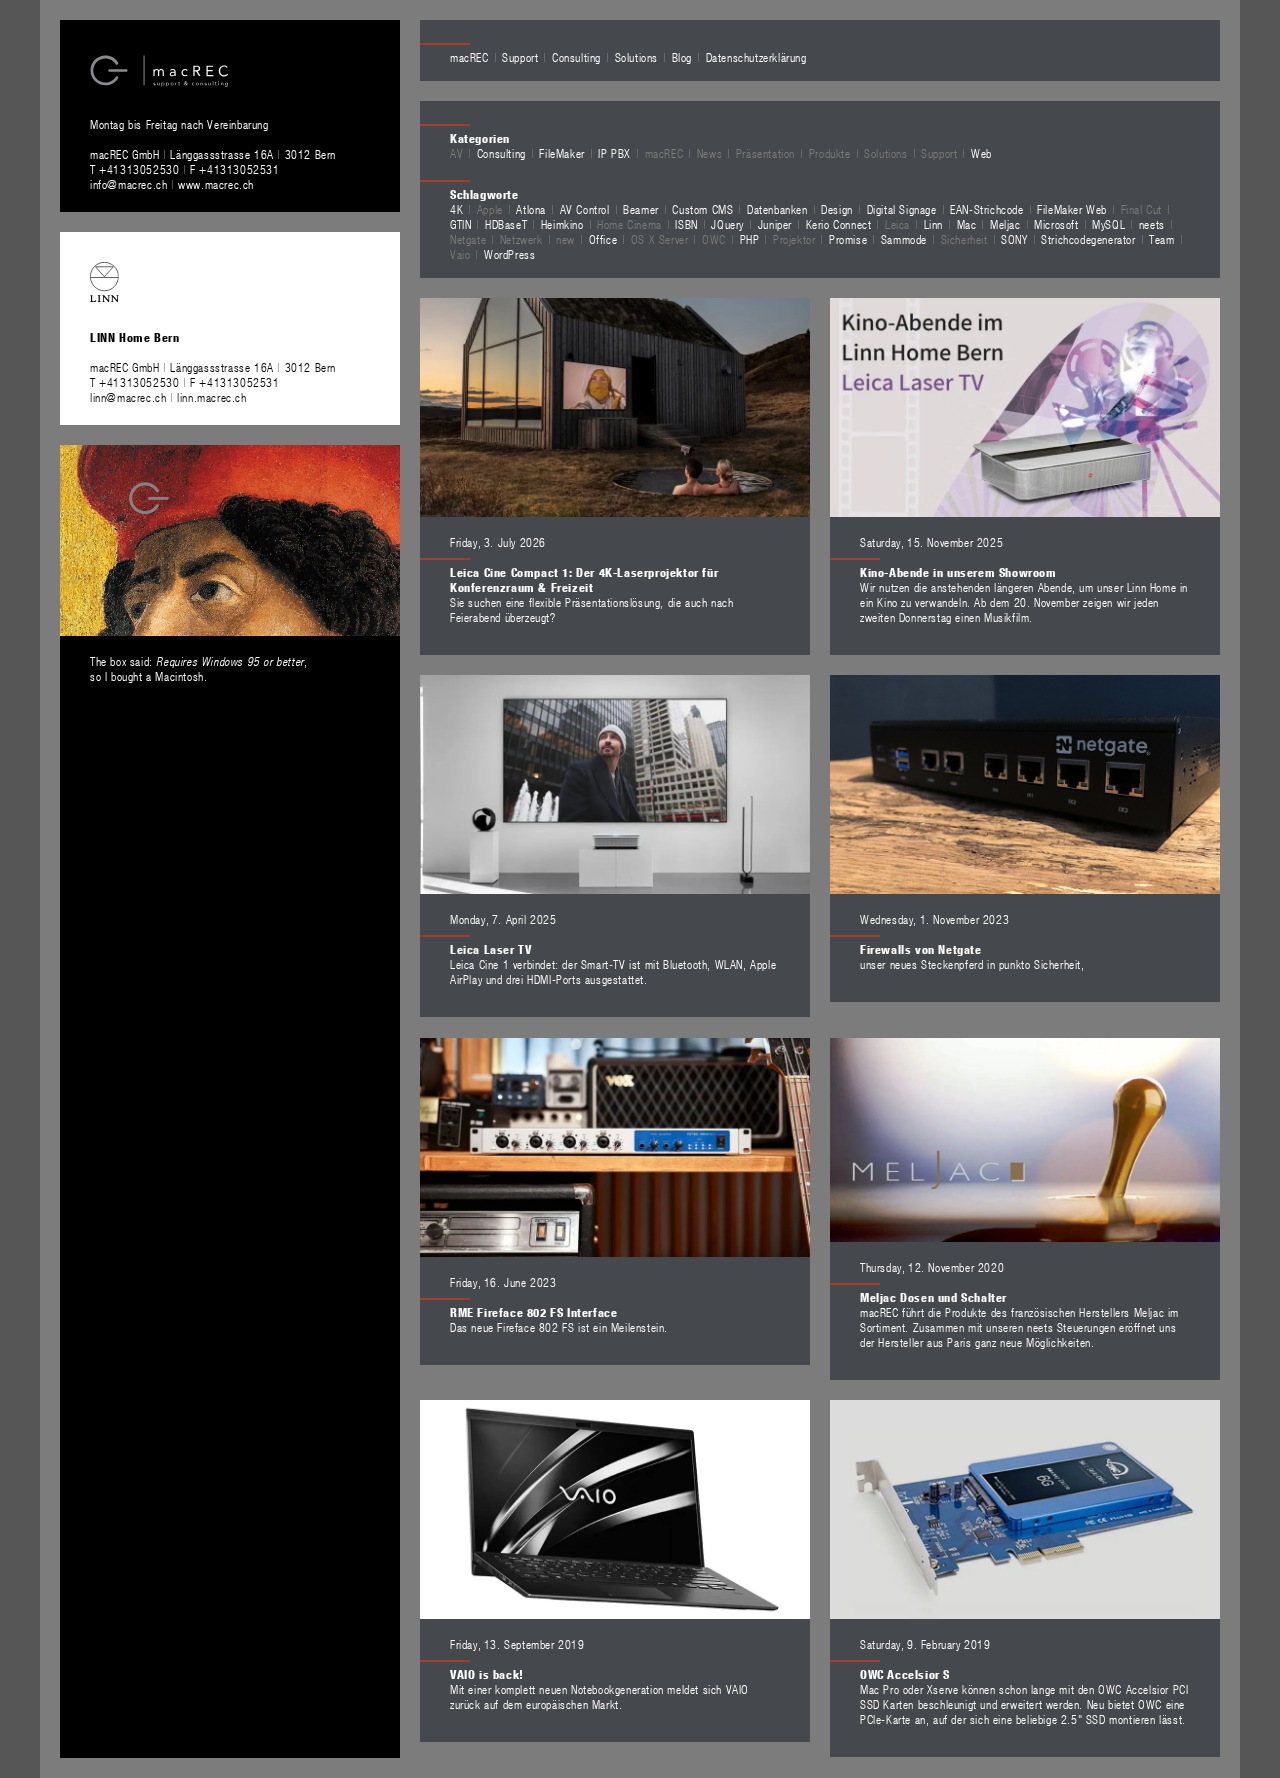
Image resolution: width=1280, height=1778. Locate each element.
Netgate (468, 239)
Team (1161, 239)
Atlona (531, 209)
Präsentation (765, 153)
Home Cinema (629, 224)
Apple (490, 209)
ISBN (686, 224)
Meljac (1005, 224)
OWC (714, 239)
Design (837, 209)
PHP (750, 239)
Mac (967, 224)
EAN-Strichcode (986, 209)
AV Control (585, 209)
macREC (469, 57)
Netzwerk (521, 239)
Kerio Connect (839, 224)
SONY (1014, 239)
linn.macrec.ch (211, 397)
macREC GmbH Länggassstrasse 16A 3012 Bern (213, 154)
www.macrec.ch (216, 184)
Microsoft (1056, 224)
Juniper (775, 224)
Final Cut (1141, 209)
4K (456, 209)
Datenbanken (777, 209)
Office (603, 239)
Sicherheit (964, 239)
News (709, 153)
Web (981, 153)
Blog (682, 57)
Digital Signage (902, 209)
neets (1152, 224)
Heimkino (562, 224)
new (565, 239)
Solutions (636, 57)
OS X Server (660, 239)
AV (456, 153)
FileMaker (561, 153)
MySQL (1108, 224)
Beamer (641, 209)
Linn (933, 224)
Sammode (904, 239)
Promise (848, 239)
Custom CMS (702, 209)
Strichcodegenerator (1088, 239)
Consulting (576, 57)
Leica (897, 224)
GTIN (460, 224)
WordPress (509, 254)
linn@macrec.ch (128, 397)
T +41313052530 (136, 169)
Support (520, 57)
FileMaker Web (1072, 209)
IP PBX (614, 153)
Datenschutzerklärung (756, 57)
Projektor (794, 239)
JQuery (727, 224)
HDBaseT (506, 224)
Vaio (460, 254)
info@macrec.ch (128, 184)
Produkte (830, 153)
